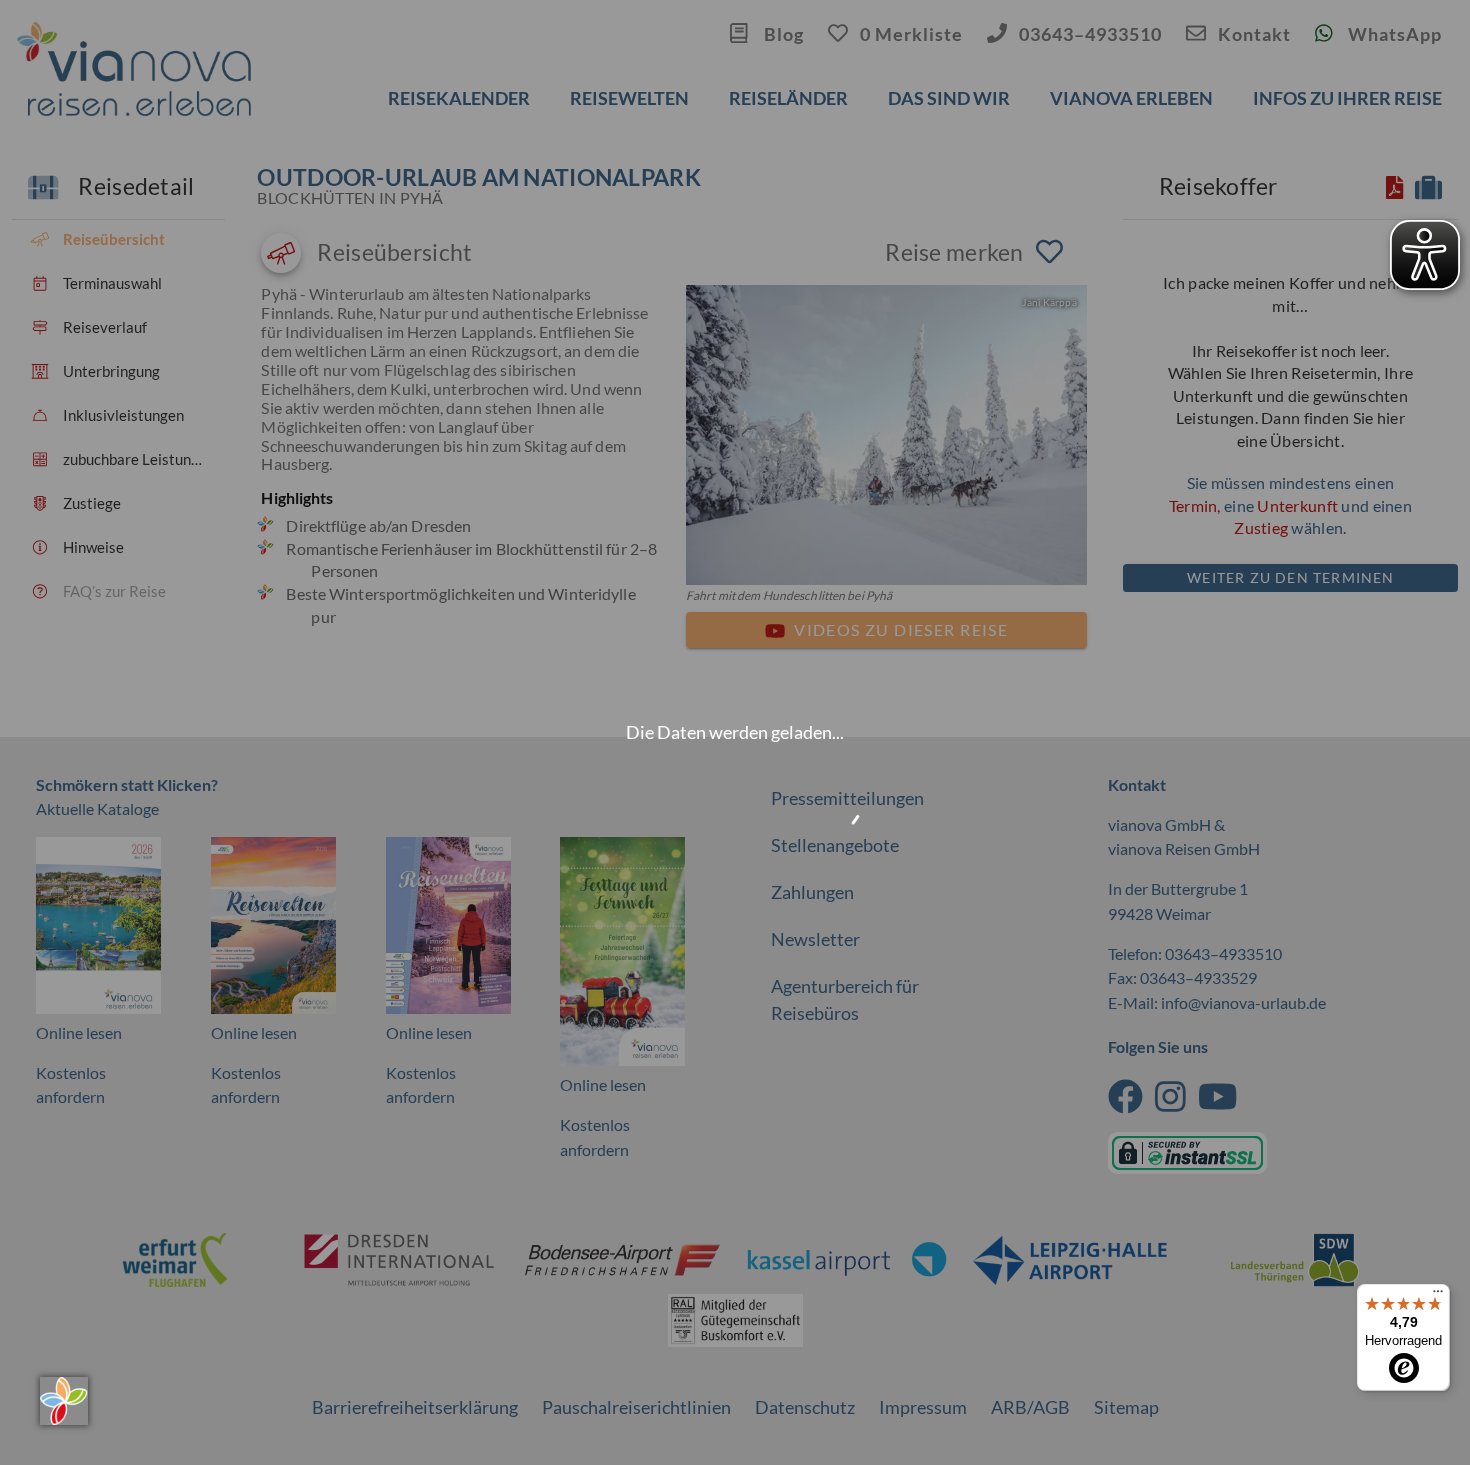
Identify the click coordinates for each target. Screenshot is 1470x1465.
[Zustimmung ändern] (64, 1401)
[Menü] (1438, 1296)
